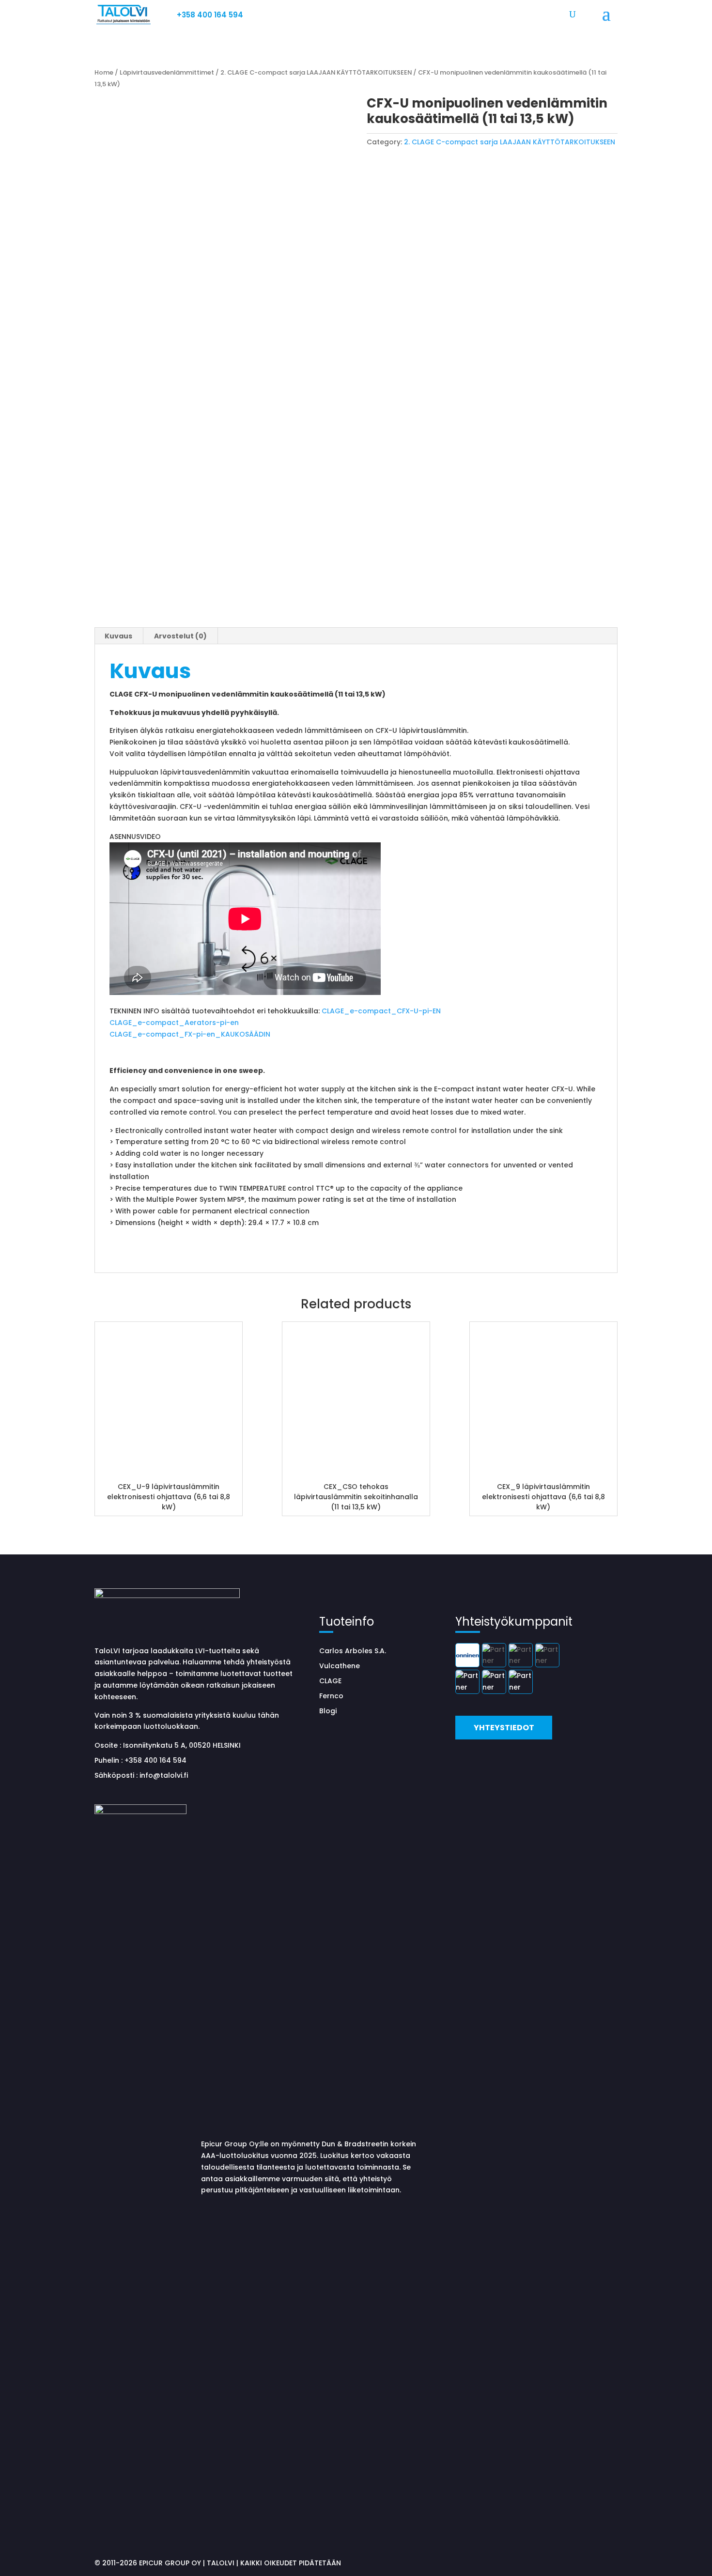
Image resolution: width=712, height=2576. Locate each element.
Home (104, 72)
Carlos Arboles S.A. (353, 1651)
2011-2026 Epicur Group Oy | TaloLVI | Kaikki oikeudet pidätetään (222, 2563)
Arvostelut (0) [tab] (180, 636)
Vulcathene (340, 1666)
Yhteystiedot (504, 1728)
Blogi (328, 1711)
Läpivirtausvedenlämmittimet (167, 72)
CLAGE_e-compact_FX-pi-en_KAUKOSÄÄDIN (190, 1034)
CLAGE (330, 1681)
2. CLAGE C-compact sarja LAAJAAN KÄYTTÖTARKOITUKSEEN (316, 72)
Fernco (331, 1696)
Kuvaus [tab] (118, 636)
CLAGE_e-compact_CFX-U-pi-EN (381, 1011)
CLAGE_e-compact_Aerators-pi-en (174, 1023)
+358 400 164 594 (210, 15)
